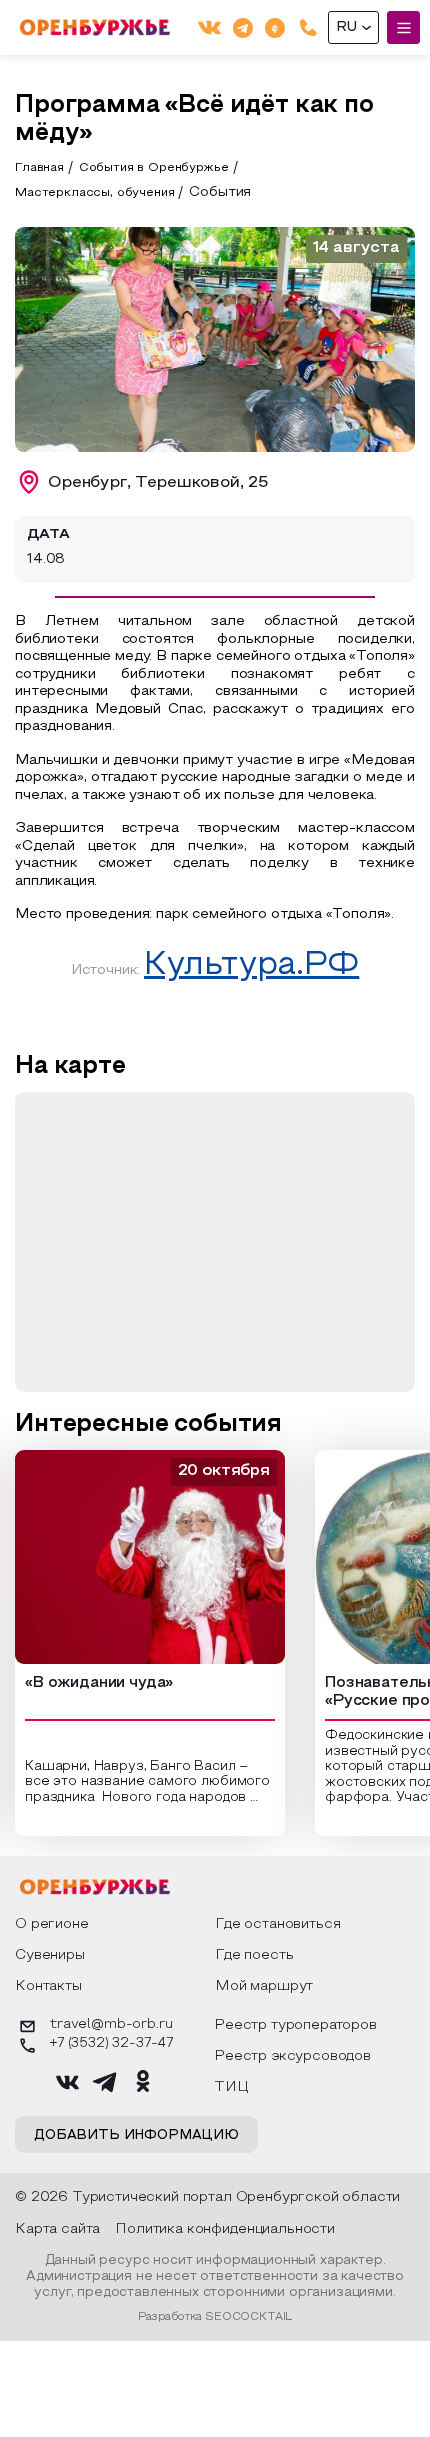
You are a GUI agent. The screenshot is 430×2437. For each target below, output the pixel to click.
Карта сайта (57, 2229)
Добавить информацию (136, 2136)
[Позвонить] (308, 27)
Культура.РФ (251, 966)
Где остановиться (277, 1924)
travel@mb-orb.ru (111, 2025)
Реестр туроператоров (295, 2025)
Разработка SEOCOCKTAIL (215, 2317)
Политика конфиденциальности (225, 2229)
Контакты (48, 1986)
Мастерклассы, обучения (94, 193)
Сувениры (50, 1955)
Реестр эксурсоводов (292, 2056)
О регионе (52, 1924)
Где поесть (254, 1955)
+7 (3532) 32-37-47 (111, 2044)
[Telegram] (243, 27)
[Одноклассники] (275, 27)
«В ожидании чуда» (99, 1683)
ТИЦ (231, 2087)
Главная (39, 168)
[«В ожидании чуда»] (150, 1557)
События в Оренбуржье (154, 168)
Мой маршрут (264, 1986)
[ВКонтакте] (209, 27)
